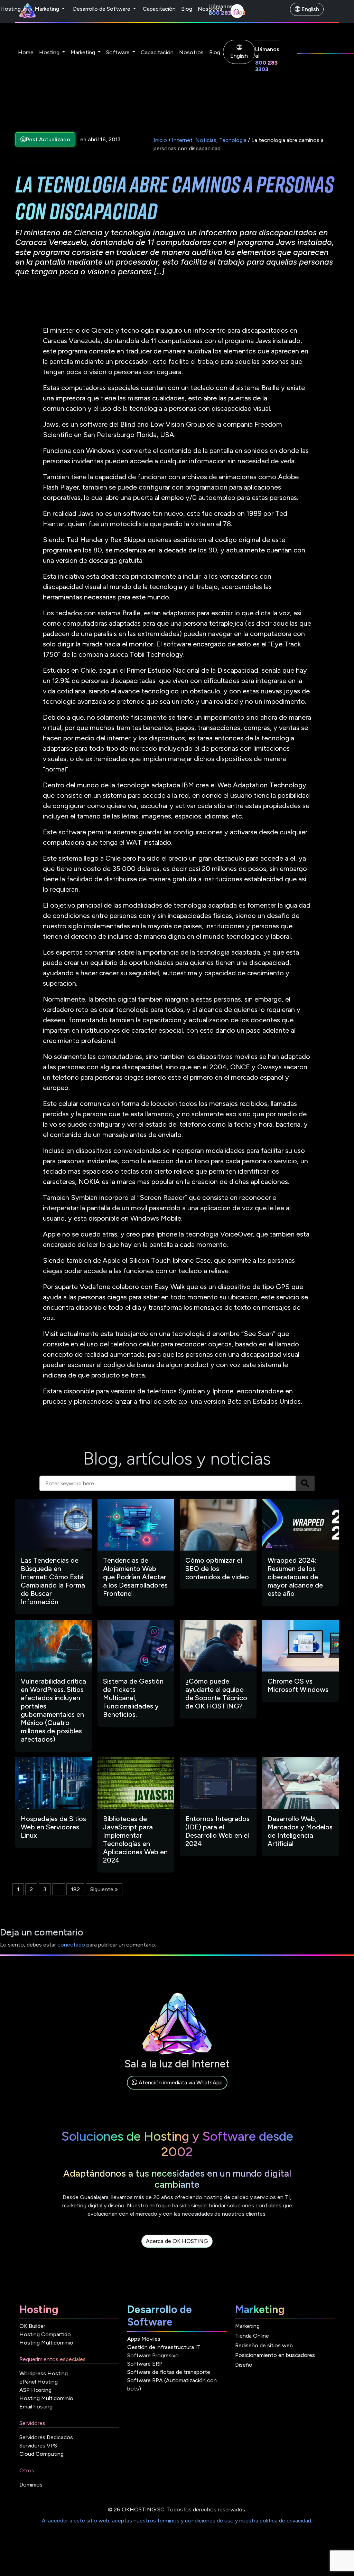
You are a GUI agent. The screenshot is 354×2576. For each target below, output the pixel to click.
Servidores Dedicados (46, 2437)
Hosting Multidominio (46, 2343)
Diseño (244, 2365)
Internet (182, 140)
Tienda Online (252, 2336)
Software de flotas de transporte (169, 2372)
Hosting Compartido (45, 2334)
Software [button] (119, 52)
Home (26, 52)
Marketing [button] (83, 52)
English (310, 9)
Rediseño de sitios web (264, 2345)
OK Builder (32, 2326)
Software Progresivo (153, 2355)
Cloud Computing (41, 2454)
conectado (71, 1945)
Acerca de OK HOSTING (177, 2241)
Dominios (31, 2485)
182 (75, 1889)
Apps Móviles (144, 2339)
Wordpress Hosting (44, 2373)
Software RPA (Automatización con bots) (172, 2384)
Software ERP (145, 2364)
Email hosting (36, 2407)
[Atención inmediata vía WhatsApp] (177, 2090)
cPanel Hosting (39, 2382)
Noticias (206, 140)
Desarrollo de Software (102, 9)
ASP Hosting (35, 2390)
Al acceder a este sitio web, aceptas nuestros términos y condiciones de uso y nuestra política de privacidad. (177, 2521)
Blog (187, 9)
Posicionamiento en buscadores (275, 2355)
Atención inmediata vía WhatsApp (180, 2082)
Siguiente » (104, 1889)
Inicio (160, 140)
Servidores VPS (38, 2446)
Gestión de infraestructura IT (164, 2347)
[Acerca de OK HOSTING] (177, 2249)
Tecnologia (233, 140)
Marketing (48, 9)
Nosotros (210, 9)
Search (305, 1483)
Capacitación (159, 9)
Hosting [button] (50, 52)
